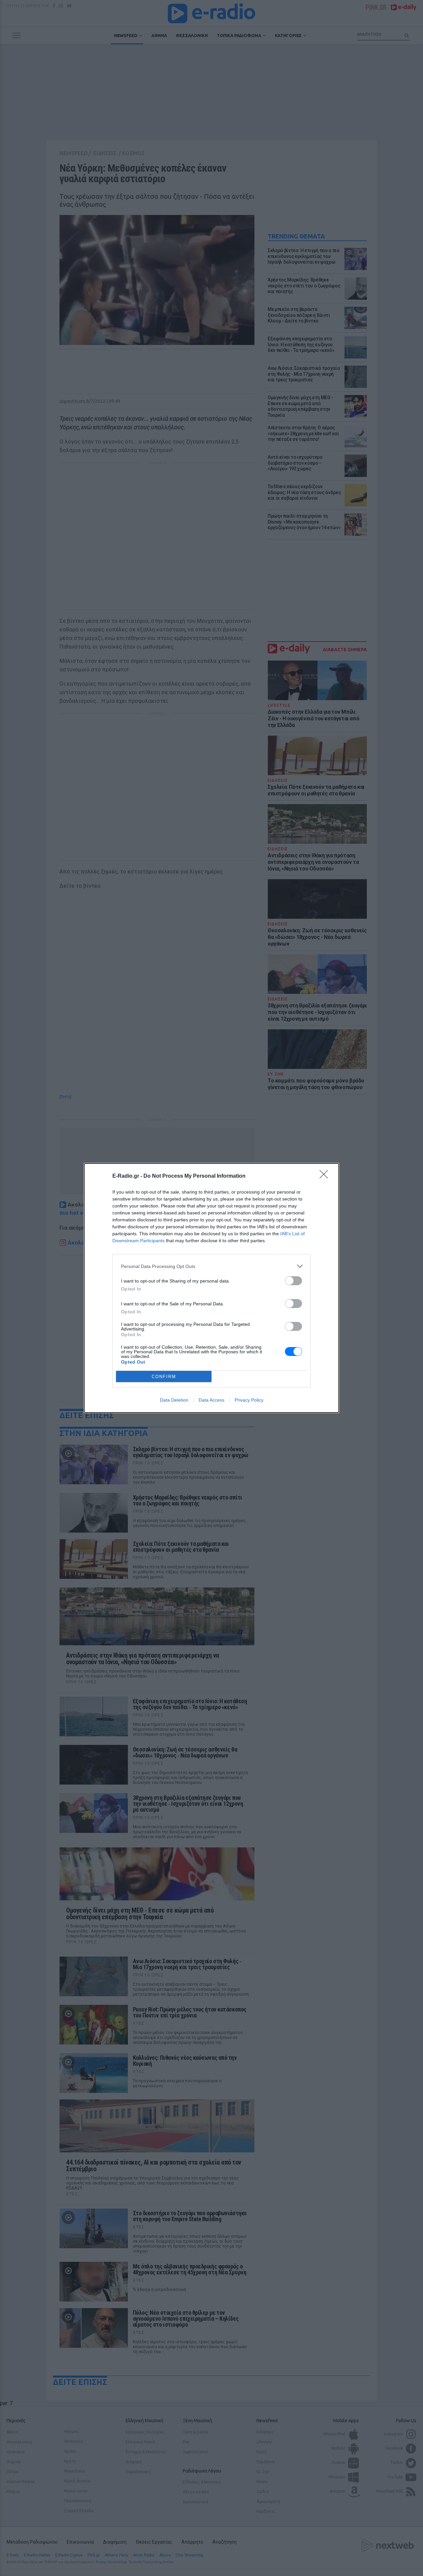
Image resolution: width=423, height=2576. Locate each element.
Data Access (211, 1400)
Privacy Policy (249, 1400)
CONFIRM (164, 1377)
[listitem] (211, 1266)
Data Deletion (174, 1400)
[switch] (293, 1281)
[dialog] (211, 1288)
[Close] (326, 1176)
